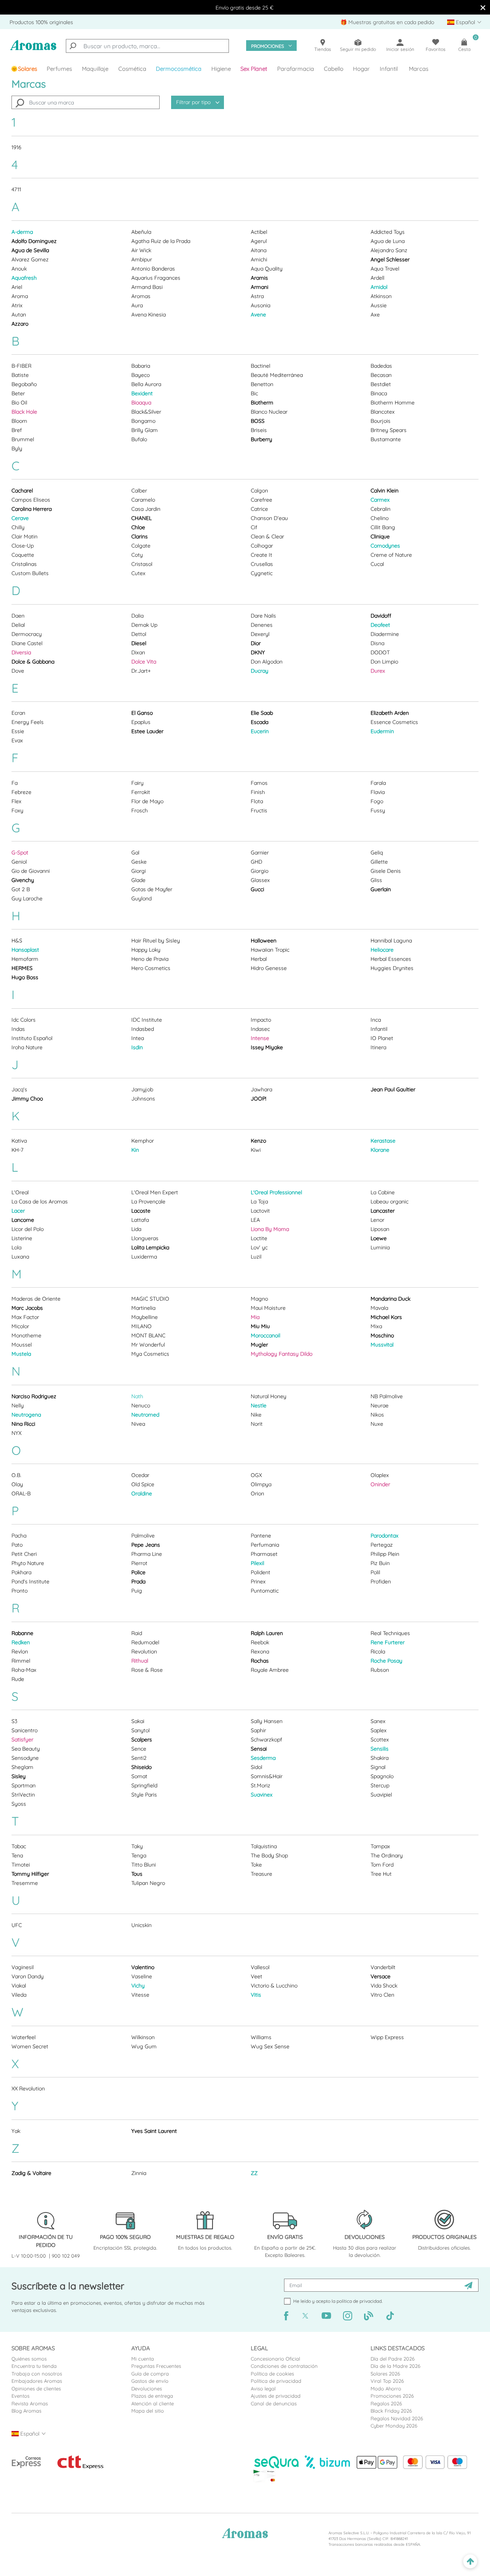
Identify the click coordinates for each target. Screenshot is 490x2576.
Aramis (259, 278)
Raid (137, 1633)
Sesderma (263, 1758)
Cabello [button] (334, 69)
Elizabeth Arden (390, 713)
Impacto (261, 1020)
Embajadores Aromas (37, 2381)
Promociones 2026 (392, 2396)
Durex (378, 671)
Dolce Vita (144, 662)
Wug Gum (144, 2046)
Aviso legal (263, 2389)
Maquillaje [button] (95, 69)
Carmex (380, 500)
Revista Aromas (30, 2403)
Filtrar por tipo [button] (194, 102)
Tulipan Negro (148, 1883)
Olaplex (380, 1475)
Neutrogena (26, 1415)
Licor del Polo (28, 1229)
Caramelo (143, 500)
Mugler (259, 1345)
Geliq (377, 853)
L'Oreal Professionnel (276, 1192)
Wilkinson (143, 2037)
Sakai (138, 1721)
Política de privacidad (276, 2381)
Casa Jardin (146, 509)
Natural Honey (269, 1396)
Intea (138, 1038)
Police (138, 1572)
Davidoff (381, 616)
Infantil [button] (389, 69)
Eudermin (382, 731)
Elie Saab (262, 713)
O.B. (16, 1475)
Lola (16, 1247)
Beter (18, 393)
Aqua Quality (267, 269)
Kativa (19, 1141)
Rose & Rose (147, 1670)
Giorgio (260, 871)
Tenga (139, 1855)
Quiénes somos (29, 2359)
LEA (255, 1220)
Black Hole (24, 412)
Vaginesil (23, 1967)
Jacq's (19, 1089)
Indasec (260, 1029)
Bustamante (386, 439)
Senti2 (139, 1758)
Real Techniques (390, 1633)
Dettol (139, 634)
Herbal (259, 959)
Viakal (19, 1986)
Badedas (381, 366)
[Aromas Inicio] (33, 49)
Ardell (377, 278)
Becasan (381, 375)
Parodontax (385, 1536)
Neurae (380, 1405)
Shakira (380, 1758)
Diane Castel (27, 643)
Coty (137, 555)
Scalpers (142, 1740)
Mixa (376, 1326)
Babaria (141, 366)
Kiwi (256, 1150)
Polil (375, 1572)
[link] (24, 69)
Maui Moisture (268, 1308)
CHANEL (141, 518)
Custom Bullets (30, 573)
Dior (256, 643)
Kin (135, 1150)
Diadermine (385, 634)
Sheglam (22, 1767)
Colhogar (262, 546)
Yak (16, 2131)
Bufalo (139, 439)
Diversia (21, 652)
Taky (137, 1846)
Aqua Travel (385, 269)
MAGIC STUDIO (150, 1299)
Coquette (23, 555)
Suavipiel (381, 1795)
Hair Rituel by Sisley (156, 941)
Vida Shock (384, 1986)
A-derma (22, 232)
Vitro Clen (382, 1995)
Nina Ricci (23, 1424)
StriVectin (23, 1795)
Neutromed (145, 1415)
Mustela (21, 1354)
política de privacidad (359, 2301)
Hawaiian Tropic (270, 950)
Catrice (259, 509)
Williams (261, 2037)
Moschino (382, 1335)
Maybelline (145, 1317)
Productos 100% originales (41, 22)
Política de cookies (272, 2374)
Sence (139, 1749)
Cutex (138, 573)
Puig (137, 1591)
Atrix (17, 305)
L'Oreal (20, 1192)
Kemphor (143, 1141)
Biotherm (262, 403)
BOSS (258, 421)
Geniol (19, 862)
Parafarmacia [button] (296, 69)
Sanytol (140, 1730)
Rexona (260, 1652)
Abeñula (141, 232)
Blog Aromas (26, 2411)
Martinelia (143, 1308)
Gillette (379, 862)
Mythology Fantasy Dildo (282, 1354)
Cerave (20, 518)
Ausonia (261, 305)
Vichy (138, 1986)
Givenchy (23, 880)
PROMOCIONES (268, 46)
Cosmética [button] (132, 69)
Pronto (20, 1591)
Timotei (21, 1865)
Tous (137, 1874)
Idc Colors (24, 1020)
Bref (17, 430)
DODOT (380, 652)
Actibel (259, 232)
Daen (18, 616)
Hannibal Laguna (391, 941)
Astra (257, 296)
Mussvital (382, 1345)
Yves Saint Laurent (154, 2131)
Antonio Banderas (153, 269)
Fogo (377, 801)
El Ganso (142, 713)
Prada (138, 1581)
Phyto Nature (28, 1563)
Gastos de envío (150, 2381)
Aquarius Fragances (156, 278)
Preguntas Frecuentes (156, 2366)
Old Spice (143, 1484)
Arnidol (379, 287)
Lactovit (260, 1211)
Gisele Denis (386, 871)
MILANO (141, 1326)
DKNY (258, 652)
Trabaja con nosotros (37, 2374)
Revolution (144, 1652)
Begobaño (24, 384)
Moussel (22, 1345)
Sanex (378, 1721)
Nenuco (141, 1405)
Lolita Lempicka (150, 1247)
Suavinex (262, 1795)
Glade (138, 880)
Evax (17, 740)
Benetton (262, 384)
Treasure (261, 1874)
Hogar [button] (361, 69)
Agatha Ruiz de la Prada (161, 241)
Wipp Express (387, 2037)
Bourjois (381, 421)
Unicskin (141, 1925)
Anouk (19, 269)
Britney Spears (389, 430)
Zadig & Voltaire (31, 2173)
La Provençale (148, 1202)
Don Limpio (384, 662)
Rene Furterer (388, 1642)
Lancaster (383, 1211)
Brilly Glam (145, 430)
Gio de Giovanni (31, 871)
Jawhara (261, 1089)
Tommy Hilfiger (30, 1874)
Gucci (257, 889)
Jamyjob (142, 1089)
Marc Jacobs (27, 1308)
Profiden (381, 1581)
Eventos (20, 2396)
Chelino (380, 518)
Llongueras (145, 1238)
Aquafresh (24, 278)
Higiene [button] (221, 69)
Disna (377, 643)
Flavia (378, 792)
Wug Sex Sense (270, 2046)
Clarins (140, 536)
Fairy (137, 783)
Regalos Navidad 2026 (397, 2418)
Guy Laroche (27, 898)
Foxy (17, 810)
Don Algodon (267, 662)
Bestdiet (381, 384)
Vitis (256, 1995)
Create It (261, 555)
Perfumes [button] (59, 69)
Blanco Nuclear (269, 412)
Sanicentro (24, 1730)
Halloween (264, 941)
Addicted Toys (388, 232)
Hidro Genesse (269, 968)
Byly (17, 448)
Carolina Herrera (32, 509)
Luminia (380, 1247)
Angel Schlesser (390, 259)
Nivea (138, 1424)
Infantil (379, 1029)
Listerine (22, 1238)
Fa (15, 783)
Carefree (261, 500)
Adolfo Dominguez (34, 241)
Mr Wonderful (148, 1345)
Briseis (259, 430)
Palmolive (143, 1536)
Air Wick (141, 250)
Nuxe (377, 1424)
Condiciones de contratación (284, 2366)
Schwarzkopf (266, 1740)
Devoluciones (147, 2389)
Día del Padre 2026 (393, 2359)
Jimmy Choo (27, 1099)
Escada (260, 722)
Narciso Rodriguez (34, 1396)
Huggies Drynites (392, 968)
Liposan (380, 1229)
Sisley (19, 1776)
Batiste (20, 375)
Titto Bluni (144, 1865)
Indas (18, 1029)
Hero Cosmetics (151, 968)
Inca (376, 1020)
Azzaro (20, 324)
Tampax (380, 1846)
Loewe (379, 1238)
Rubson (380, 1670)
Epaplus (141, 722)
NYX (16, 1433)
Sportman (24, 1785)
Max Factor (25, 1317)
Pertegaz (382, 1545)
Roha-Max (24, 1670)
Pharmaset (264, 1554)
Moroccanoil (265, 1335)
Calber (139, 491)
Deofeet (380, 625)
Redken (21, 1642)
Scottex (380, 1740)
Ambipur (142, 259)
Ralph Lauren (267, 1633)
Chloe (138, 527)
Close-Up (23, 546)
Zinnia (139, 2173)
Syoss (19, 1804)
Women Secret (30, 2046)
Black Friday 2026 (391, 2411)
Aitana (259, 250)
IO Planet (382, 1038)
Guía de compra (150, 2374)
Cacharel (22, 491)
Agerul (259, 241)
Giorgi (139, 871)
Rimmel (21, 1661)
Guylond (141, 898)
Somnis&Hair (267, 1776)
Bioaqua (141, 403)
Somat (139, 1776)
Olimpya (261, 1484)
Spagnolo (382, 1776)
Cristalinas (24, 564)
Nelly (18, 1405)
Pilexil (257, 1563)
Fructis (259, 810)
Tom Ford (382, 1865)
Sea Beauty (26, 1749)
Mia (255, 1317)
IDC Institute (147, 1020)
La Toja (259, 1202)
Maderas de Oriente (36, 1299)
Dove (18, 671)
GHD (256, 862)
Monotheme (26, 1335)
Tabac (19, 1846)
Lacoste (141, 1211)
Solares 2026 (385, 2374)
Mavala (379, 1308)
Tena (17, 1855)
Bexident (142, 393)
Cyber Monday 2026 (394, 2426)
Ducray (260, 671)
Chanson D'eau (269, 518)
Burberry (261, 439)
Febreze (21, 792)
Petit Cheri (24, 1554)
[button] (254, 69)
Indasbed (143, 1029)
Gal (135, 853)
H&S (17, 941)
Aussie (379, 305)
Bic (254, 393)
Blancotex (383, 412)
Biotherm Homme (393, 403)
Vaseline (142, 1976)
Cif (254, 527)
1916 (16, 147)
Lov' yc (259, 1247)
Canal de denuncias (274, 2403)
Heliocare (382, 950)
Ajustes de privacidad (276, 2396)
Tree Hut (381, 1874)
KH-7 (17, 1150)
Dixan (138, 652)
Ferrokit (141, 792)
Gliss (376, 880)
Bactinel (261, 366)
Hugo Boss (25, 977)
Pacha (19, 1536)
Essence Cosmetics (394, 722)
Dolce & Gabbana (33, 662)
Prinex (258, 1581)
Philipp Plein (385, 1554)
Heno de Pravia (150, 959)
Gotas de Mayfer (152, 889)
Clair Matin (24, 536)
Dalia (137, 616)
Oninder (380, 1484)
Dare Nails (263, 616)
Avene (258, 315)
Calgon (259, 491)
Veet (256, 1976)
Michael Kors (386, 1317)
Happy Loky (146, 950)
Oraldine (142, 1493)
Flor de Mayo (147, 801)
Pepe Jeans (146, 1545)
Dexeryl (260, 634)
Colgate (141, 546)
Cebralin (381, 509)
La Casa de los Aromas (40, 1202)
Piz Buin (380, 1563)
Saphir (258, 1730)
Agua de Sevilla (30, 250)
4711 (16, 189)
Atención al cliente (153, 2403)
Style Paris (144, 1795)
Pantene (261, 1536)
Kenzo (258, 1141)
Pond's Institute (30, 1581)
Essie (18, 731)
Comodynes (385, 546)
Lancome (23, 1220)
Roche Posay (386, 1661)
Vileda (19, 1995)
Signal (378, 1767)
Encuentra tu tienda (34, 2366)
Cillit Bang (383, 527)
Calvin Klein (385, 491)
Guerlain (381, 889)
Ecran (18, 713)
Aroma (20, 296)
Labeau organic (390, 1202)
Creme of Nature (391, 555)
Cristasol (142, 564)
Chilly (18, 527)
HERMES (22, 968)
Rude (18, 1679)
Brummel (23, 439)
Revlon (20, 1652)
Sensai (259, 1749)
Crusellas (262, 564)
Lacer (18, 1211)
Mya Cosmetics (150, 1354)
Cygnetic (262, 573)
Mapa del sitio (148, 2411)
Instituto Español (32, 1038)
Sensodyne (25, 1758)
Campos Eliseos (31, 500)
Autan (19, 315)
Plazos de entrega (152, 2396)
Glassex (260, 880)
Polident (261, 1572)
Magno (259, 1299)
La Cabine (383, 1192)
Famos (259, 783)
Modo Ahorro (386, 2389)
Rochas (260, 1661)
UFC (17, 1925)
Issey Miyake (267, 1047)
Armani (260, 287)
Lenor (377, 1220)
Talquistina (264, 1846)
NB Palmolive (387, 1396)
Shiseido (141, 1767)
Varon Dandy (28, 1976)
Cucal (377, 564)
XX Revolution (28, 2089)
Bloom (19, 421)
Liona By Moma (270, 1229)
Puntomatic (265, 1591)
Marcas (419, 69)
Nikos (377, 1415)
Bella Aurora (146, 384)
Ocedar (140, 1475)
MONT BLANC (148, 1335)
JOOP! (259, 1099)
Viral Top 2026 (387, 2381)
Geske (139, 862)
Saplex (379, 1730)
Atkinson (381, 296)
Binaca (379, 393)
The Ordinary (387, 1855)
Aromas (141, 296)
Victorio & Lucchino (274, 1986)
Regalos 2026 (386, 2403)
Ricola (378, 1652)
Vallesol (260, 1967)
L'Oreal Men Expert (155, 1192)
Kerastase (383, 1141)
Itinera (378, 1047)
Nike (256, 1415)
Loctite (259, 1238)
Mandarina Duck (390, 1299)
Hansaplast (25, 950)
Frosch (140, 810)
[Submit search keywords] (73, 46)
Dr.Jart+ (141, 671)
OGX (256, 1475)
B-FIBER (21, 366)
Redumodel (145, 1642)
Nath (137, 1396)
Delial (18, 625)
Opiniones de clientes (36, 2389)
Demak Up (144, 625)
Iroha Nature (27, 1047)
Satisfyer (22, 1740)
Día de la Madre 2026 (395, 2366)
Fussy (378, 810)
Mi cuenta (143, 2359)
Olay (17, 1484)
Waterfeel (24, 2037)
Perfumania (265, 1545)
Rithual (140, 1661)
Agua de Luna (388, 241)
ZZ (254, 2173)
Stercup (380, 1785)
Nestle (259, 1405)
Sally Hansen (267, 1721)
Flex (16, 801)
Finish (258, 792)
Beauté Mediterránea (277, 375)
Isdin (137, 1047)
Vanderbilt (383, 1967)
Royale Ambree (270, 1670)
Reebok (260, 1642)
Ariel (17, 287)
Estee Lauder (147, 731)
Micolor (20, 1326)
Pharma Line (147, 1554)
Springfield (144, 1785)
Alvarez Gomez (30, 259)
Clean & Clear (267, 536)
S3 (14, 1721)
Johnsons (143, 1099)
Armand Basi (147, 287)
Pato (17, 1545)
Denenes (262, 625)
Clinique (380, 536)
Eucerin (260, 731)
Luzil (256, 1257)
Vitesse (140, 1995)
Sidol (256, 1767)
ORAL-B (21, 1493)
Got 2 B (21, 889)
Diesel (139, 643)
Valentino (143, 1967)
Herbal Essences (391, 959)
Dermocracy (27, 634)
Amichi (259, 259)
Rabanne (22, 1633)
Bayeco (140, 375)
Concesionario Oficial (275, 2359)
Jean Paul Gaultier (393, 1089)
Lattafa (140, 1220)
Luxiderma (144, 1257)
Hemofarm (25, 959)
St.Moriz (261, 1785)
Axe (375, 315)
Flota (257, 801)
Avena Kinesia (149, 315)
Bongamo (143, 421)
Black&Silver (146, 412)
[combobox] (147, 46)
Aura (137, 305)
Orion (257, 1493)
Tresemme (25, 1883)
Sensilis (380, 1749)
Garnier (260, 853)
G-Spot (20, 853)
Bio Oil (19, 403)
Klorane (380, 1150)
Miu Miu (260, 1326)
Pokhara (21, 1572)
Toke (256, 1865)
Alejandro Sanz (389, 250)
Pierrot (139, 1563)
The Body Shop (269, 1855)
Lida (136, 1229)
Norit (257, 1424)
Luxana (20, 1257)
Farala (378, 783)
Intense (260, 1038)
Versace (381, 1976)
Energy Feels (28, 722)
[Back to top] (470, 2562)
